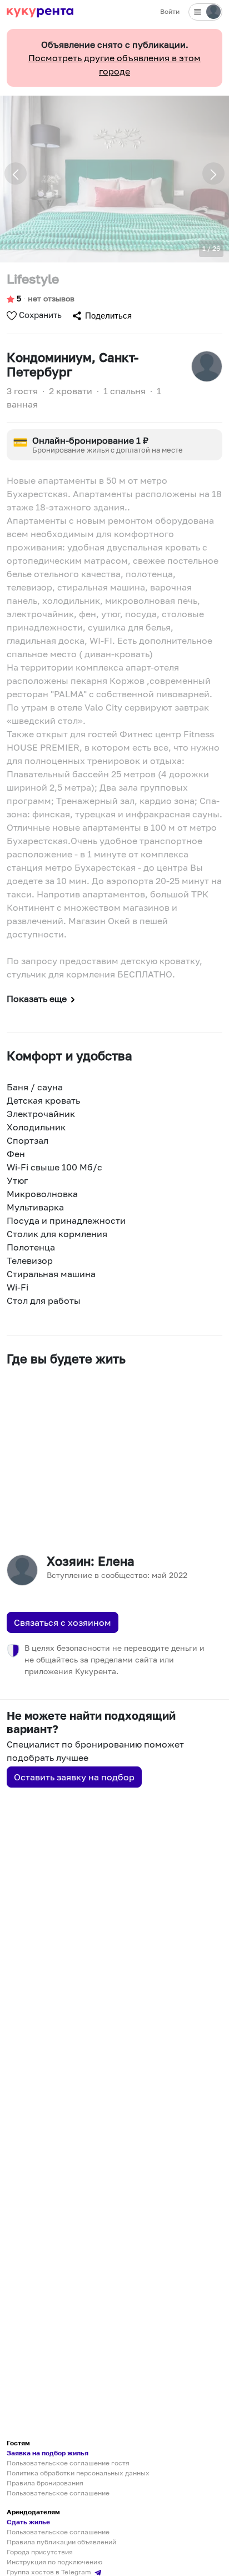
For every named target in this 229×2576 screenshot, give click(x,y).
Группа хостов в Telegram (50, 2572)
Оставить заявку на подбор (74, 1777)
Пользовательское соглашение (58, 2493)
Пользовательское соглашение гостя (68, 2463)
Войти (170, 11)
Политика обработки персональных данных (78, 2473)
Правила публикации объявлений (61, 2542)
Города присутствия (40, 2552)
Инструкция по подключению (54, 2562)
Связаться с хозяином (63, 1622)
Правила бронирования (45, 2483)
